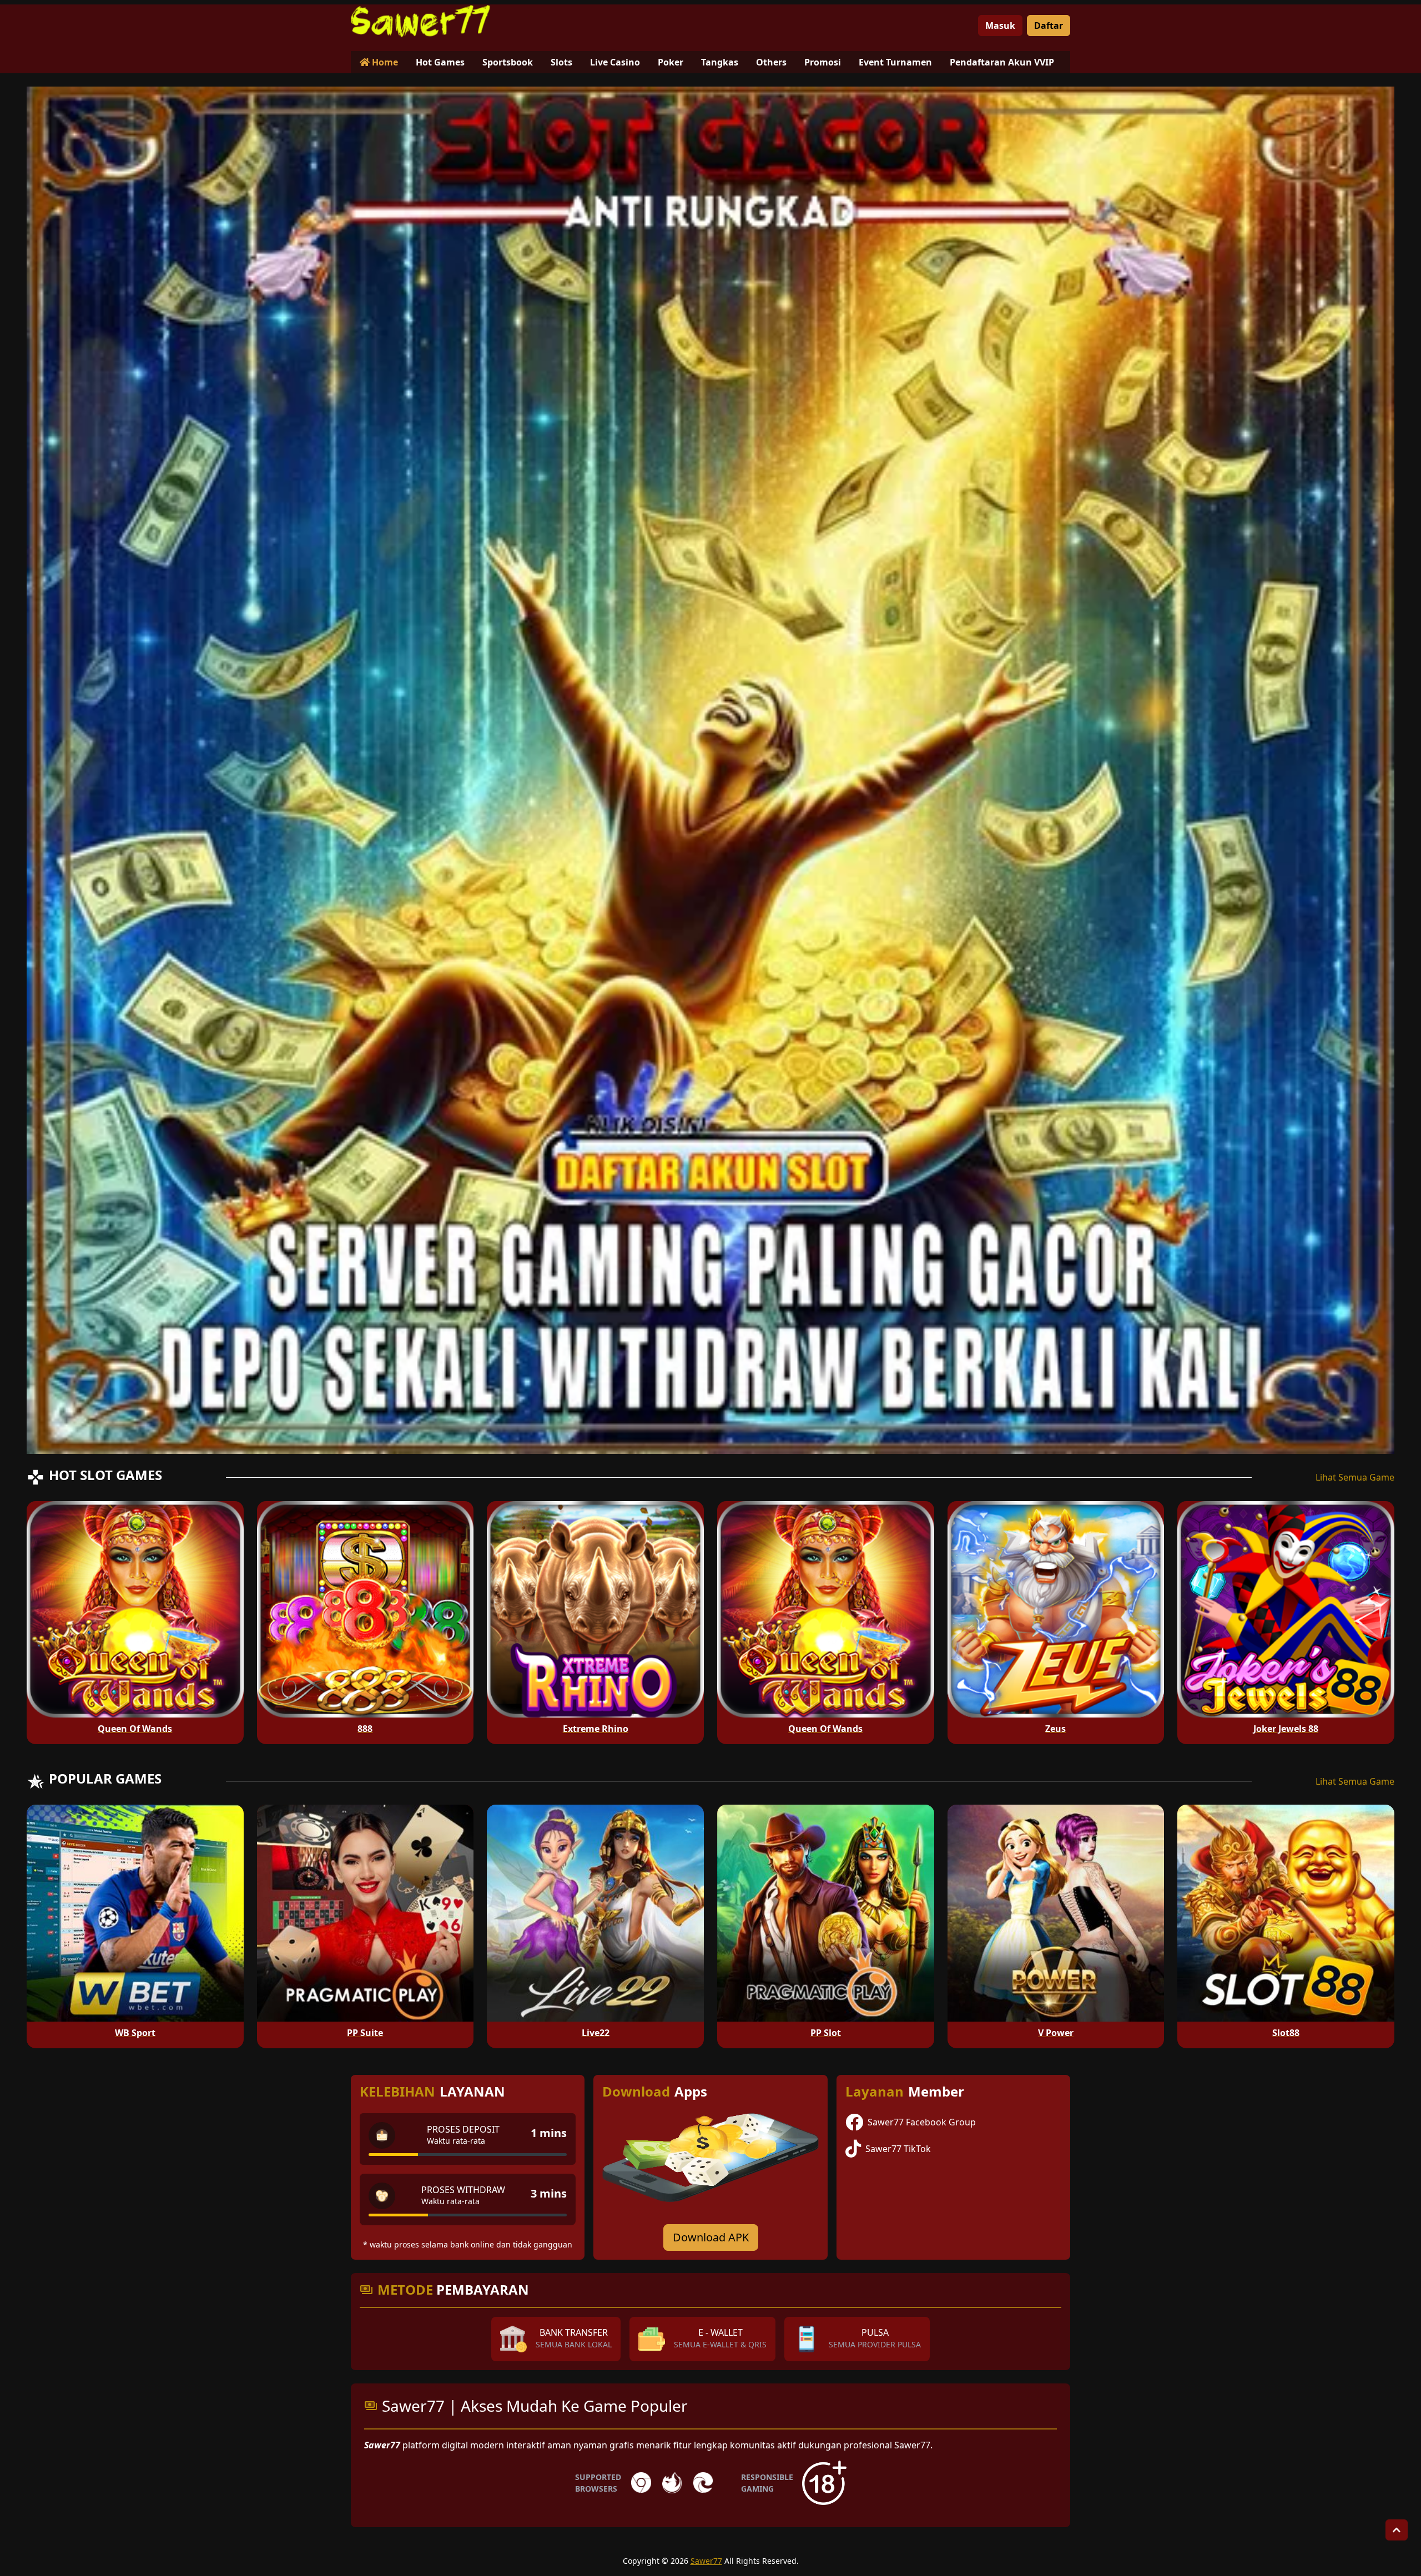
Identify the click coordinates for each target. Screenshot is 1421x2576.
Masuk (1000, 26)
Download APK (711, 2237)
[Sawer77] (420, 21)
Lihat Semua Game (1355, 1477)
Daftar (1049, 26)
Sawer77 (706, 2561)
